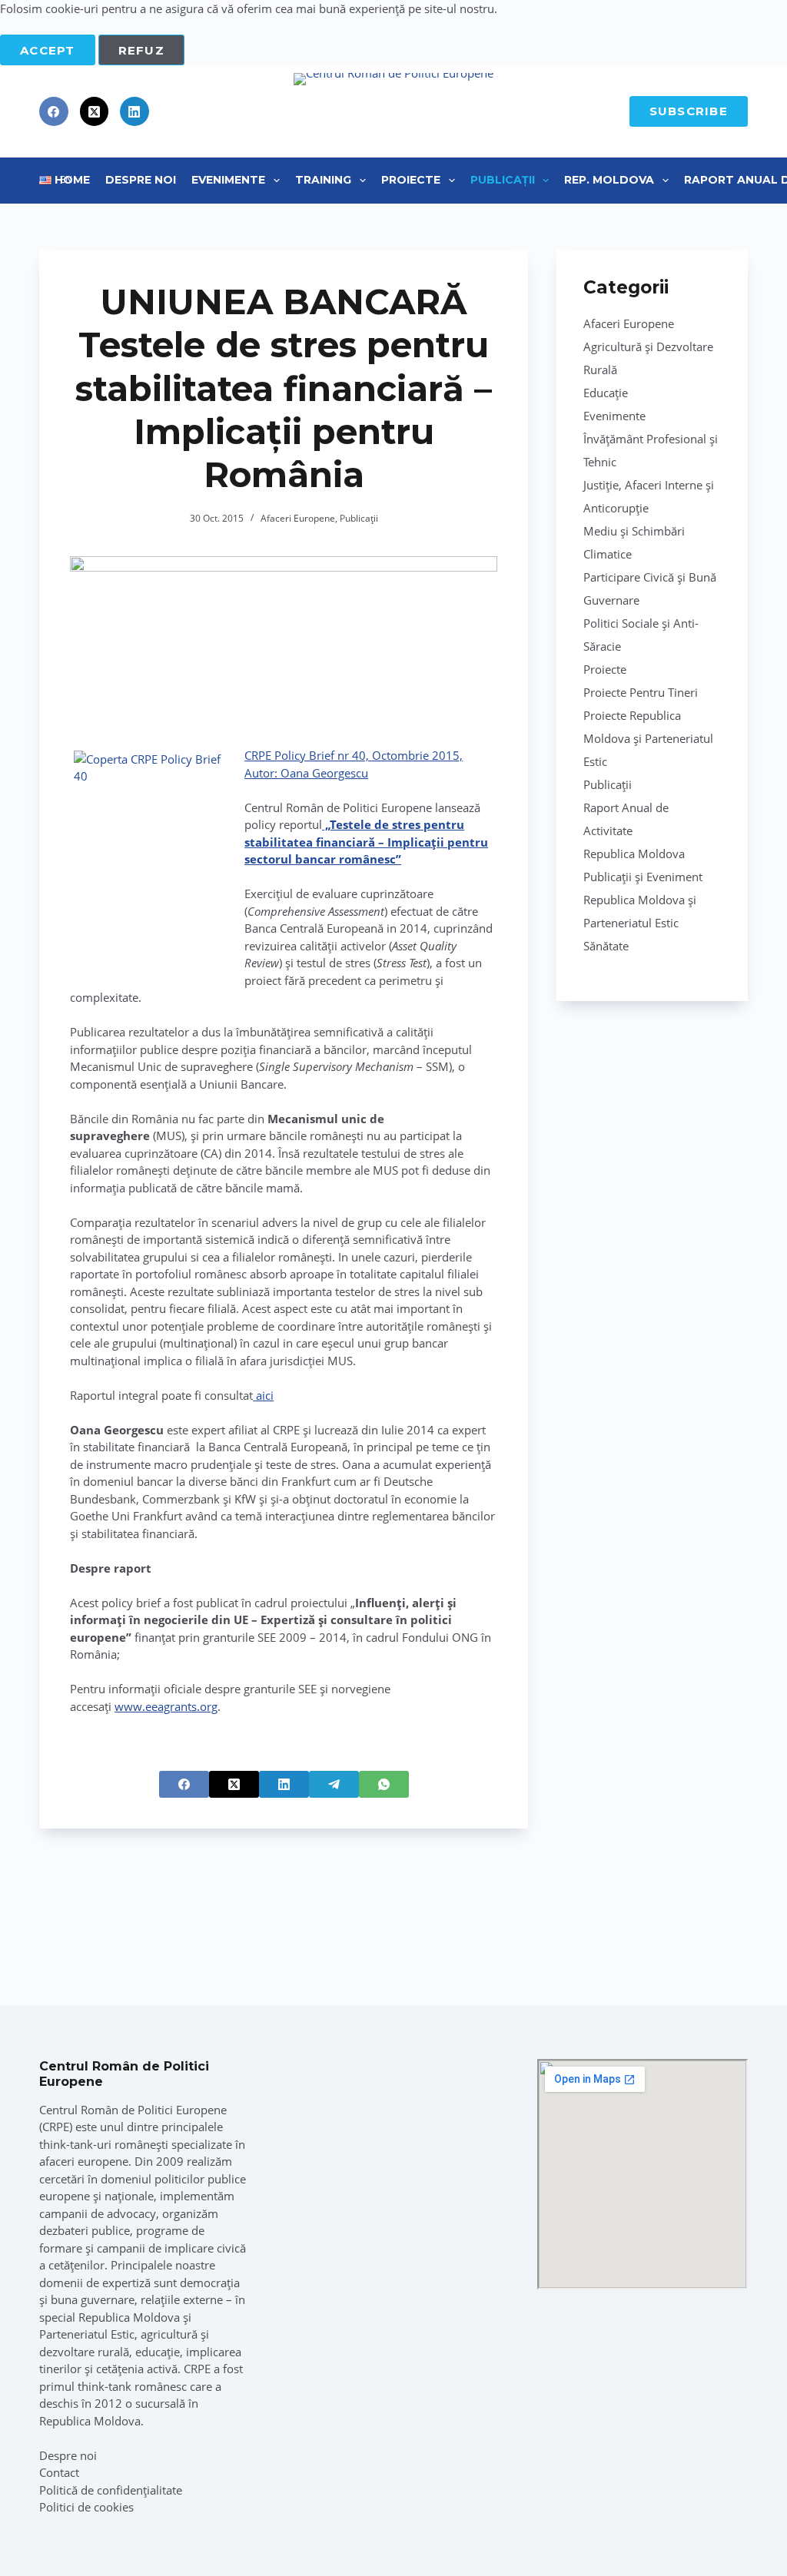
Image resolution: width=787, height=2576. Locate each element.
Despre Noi (141, 180)
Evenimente (228, 180)
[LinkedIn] (134, 111)
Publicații (503, 180)
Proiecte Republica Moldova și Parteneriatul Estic (648, 738)
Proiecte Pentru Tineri (641, 692)
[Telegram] (334, 1784)
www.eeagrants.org (166, 1706)
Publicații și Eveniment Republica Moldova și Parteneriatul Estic (643, 900)
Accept (48, 50)
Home (72, 180)
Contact (59, 2472)
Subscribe (689, 111)
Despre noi (68, 2455)
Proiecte (411, 180)
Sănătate (606, 946)
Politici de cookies (86, 2507)
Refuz (141, 50)
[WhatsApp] (384, 1784)
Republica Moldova (634, 854)
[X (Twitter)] (95, 111)
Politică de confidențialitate (111, 2490)
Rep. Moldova (609, 180)
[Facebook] (54, 111)
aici (263, 1395)
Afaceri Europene (298, 518)
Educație (606, 393)
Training (323, 180)
